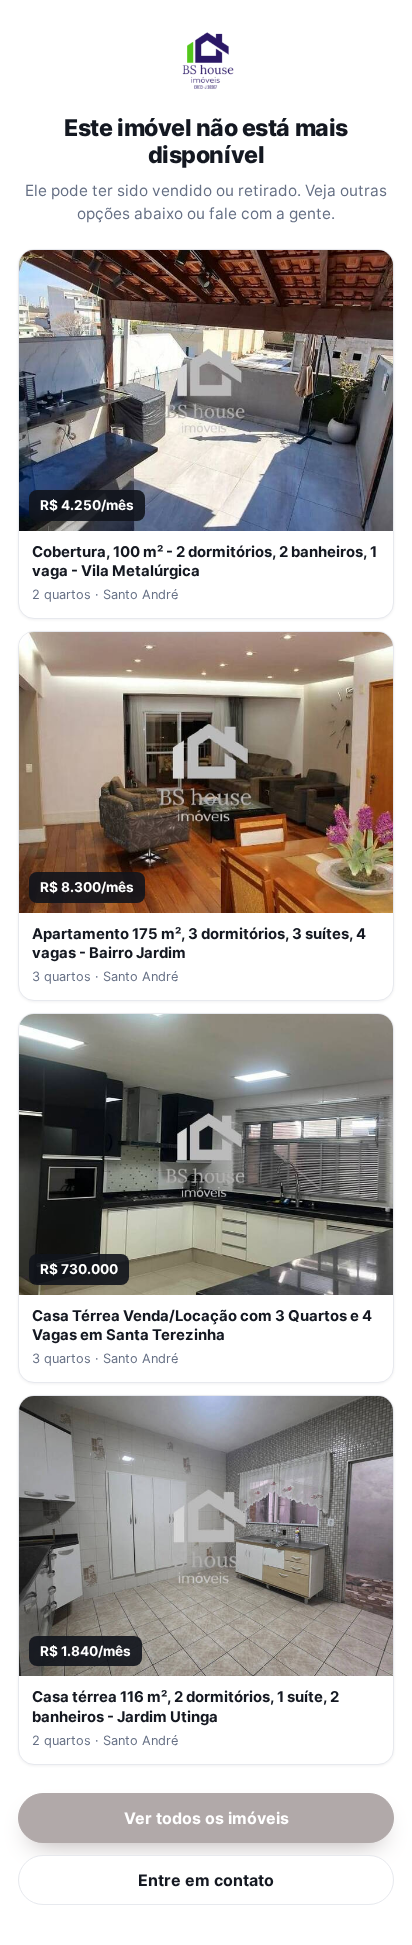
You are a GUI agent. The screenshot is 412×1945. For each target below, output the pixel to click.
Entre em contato (206, 1880)
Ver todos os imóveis (206, 1818)
